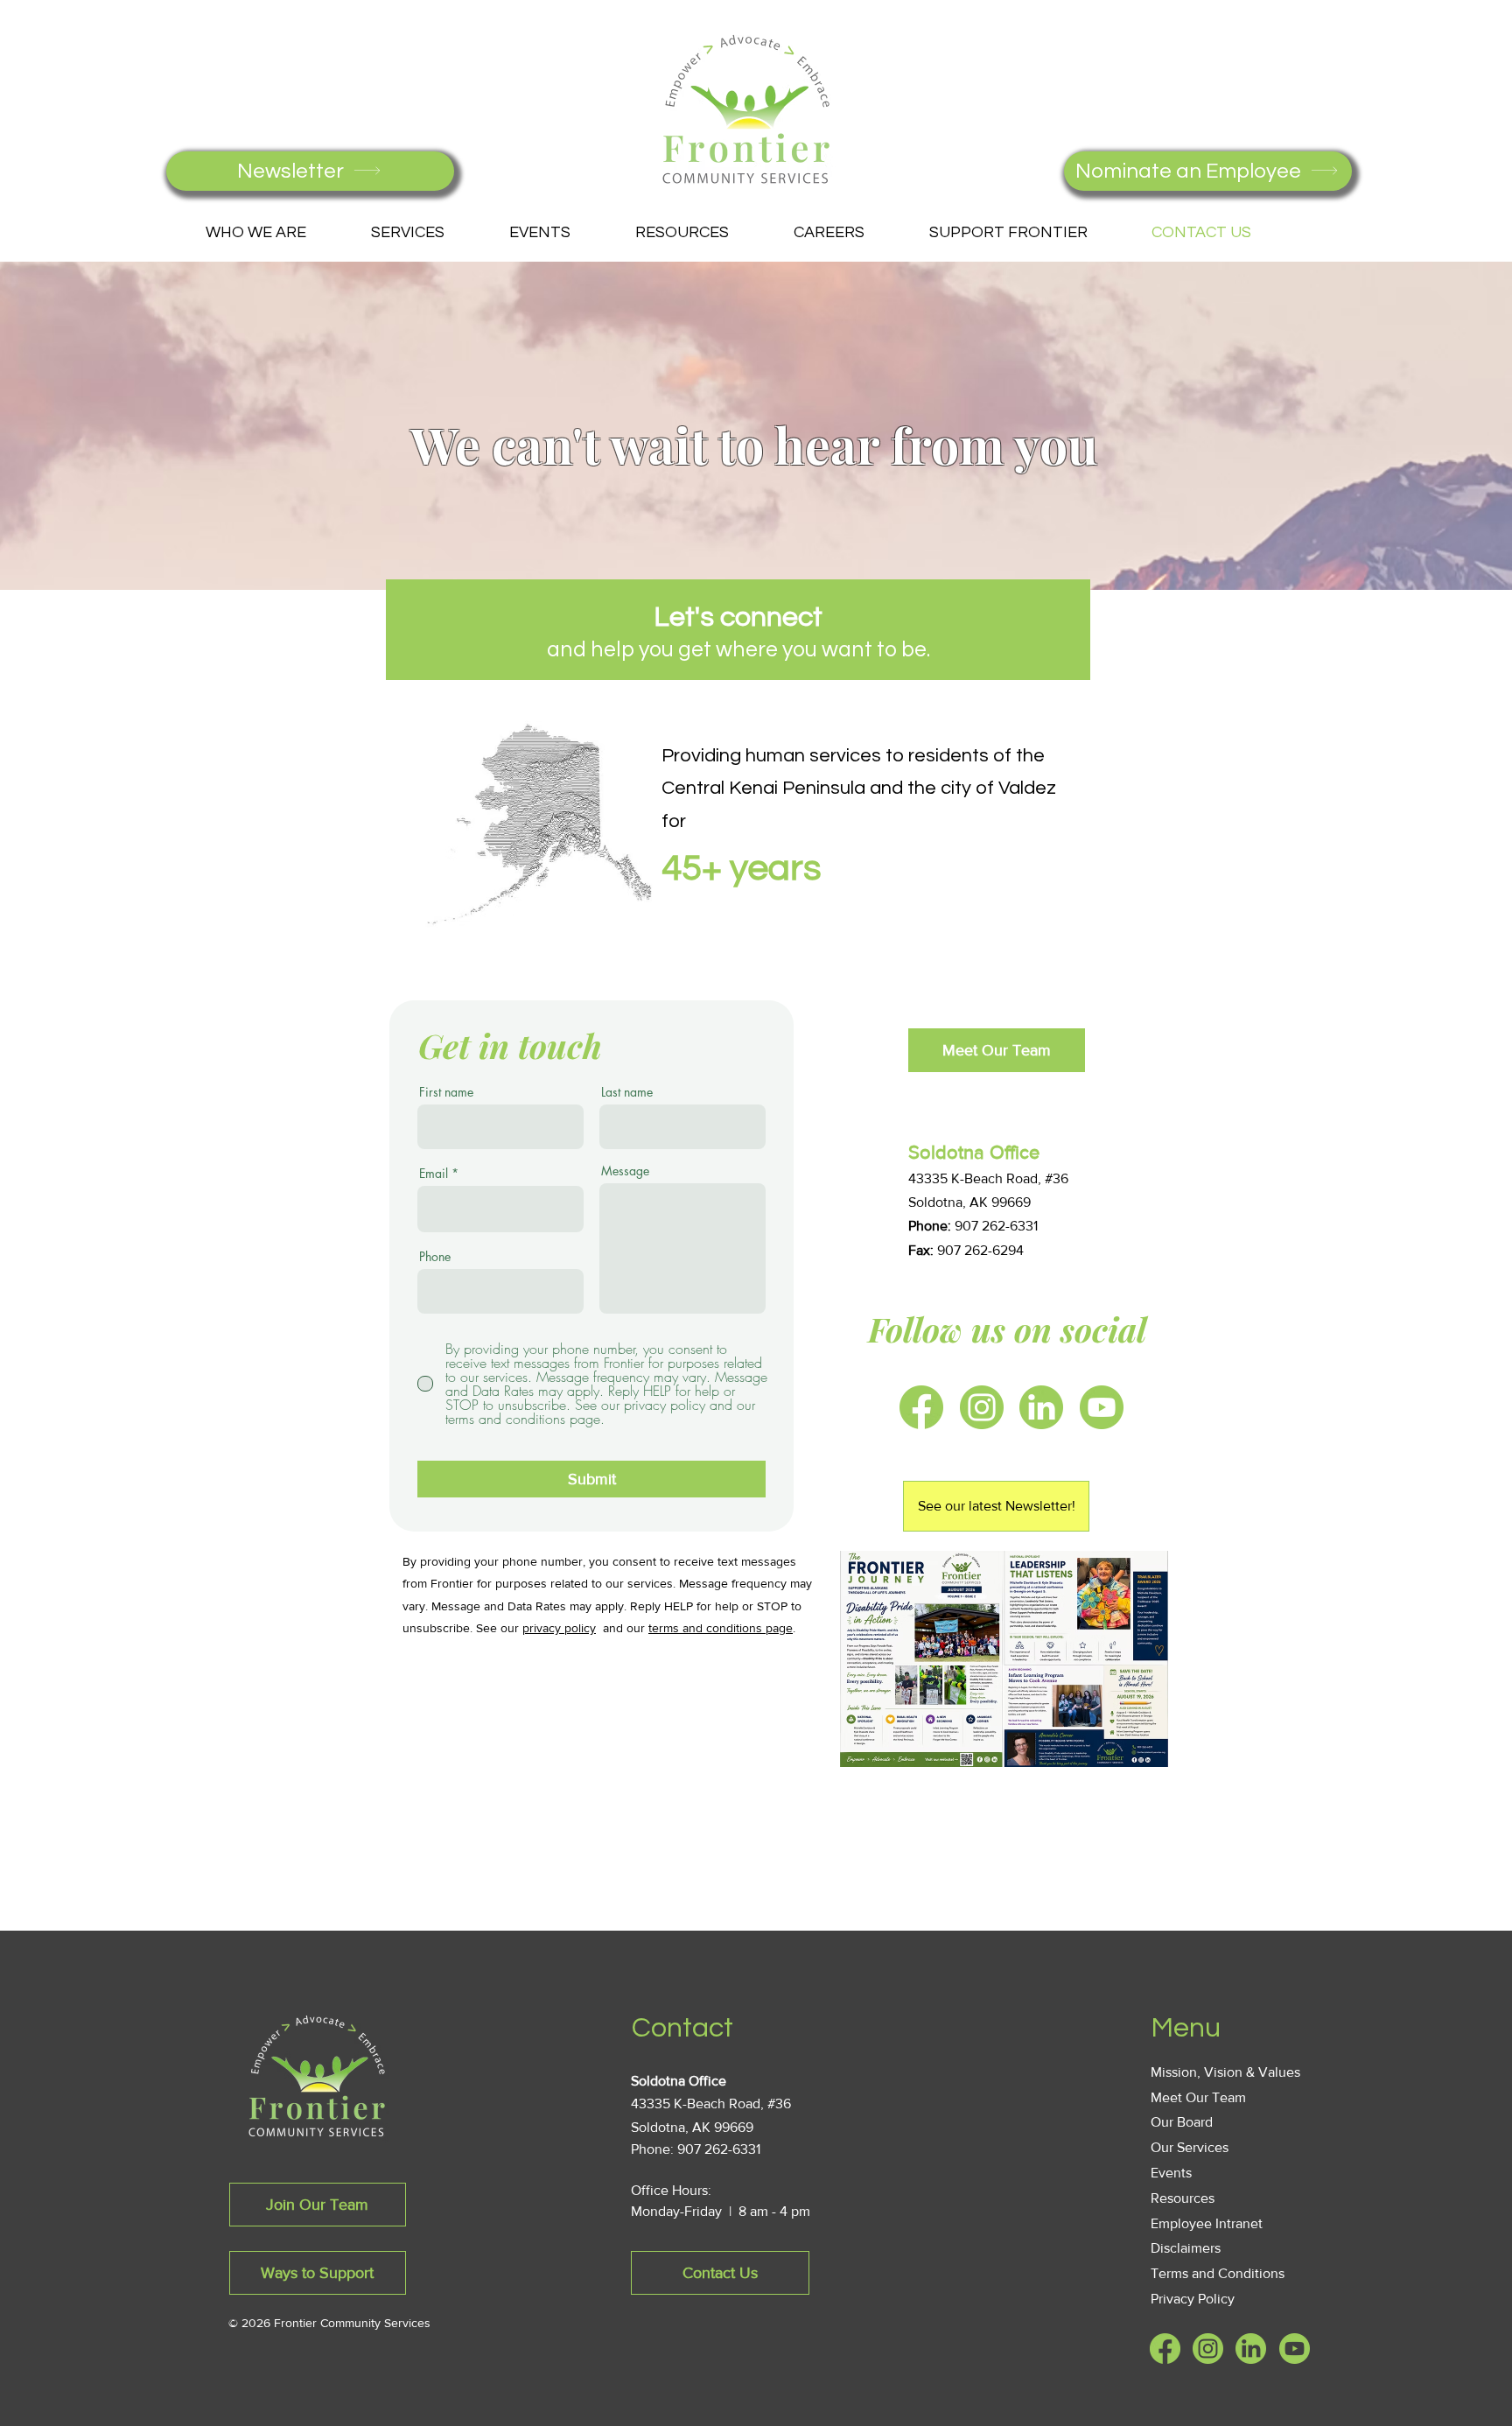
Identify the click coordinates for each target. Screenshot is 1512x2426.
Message (625, 1171)
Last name (627, 1092)
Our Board (1182, 2122)
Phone (435, 1257)
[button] (275, 232)
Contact (682, 2028)
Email (434, 1174)
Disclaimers (1186, 2248)
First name (446, 1092)
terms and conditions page (721, 1628)
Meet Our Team (1198, 2097)
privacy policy (559, 1628)
